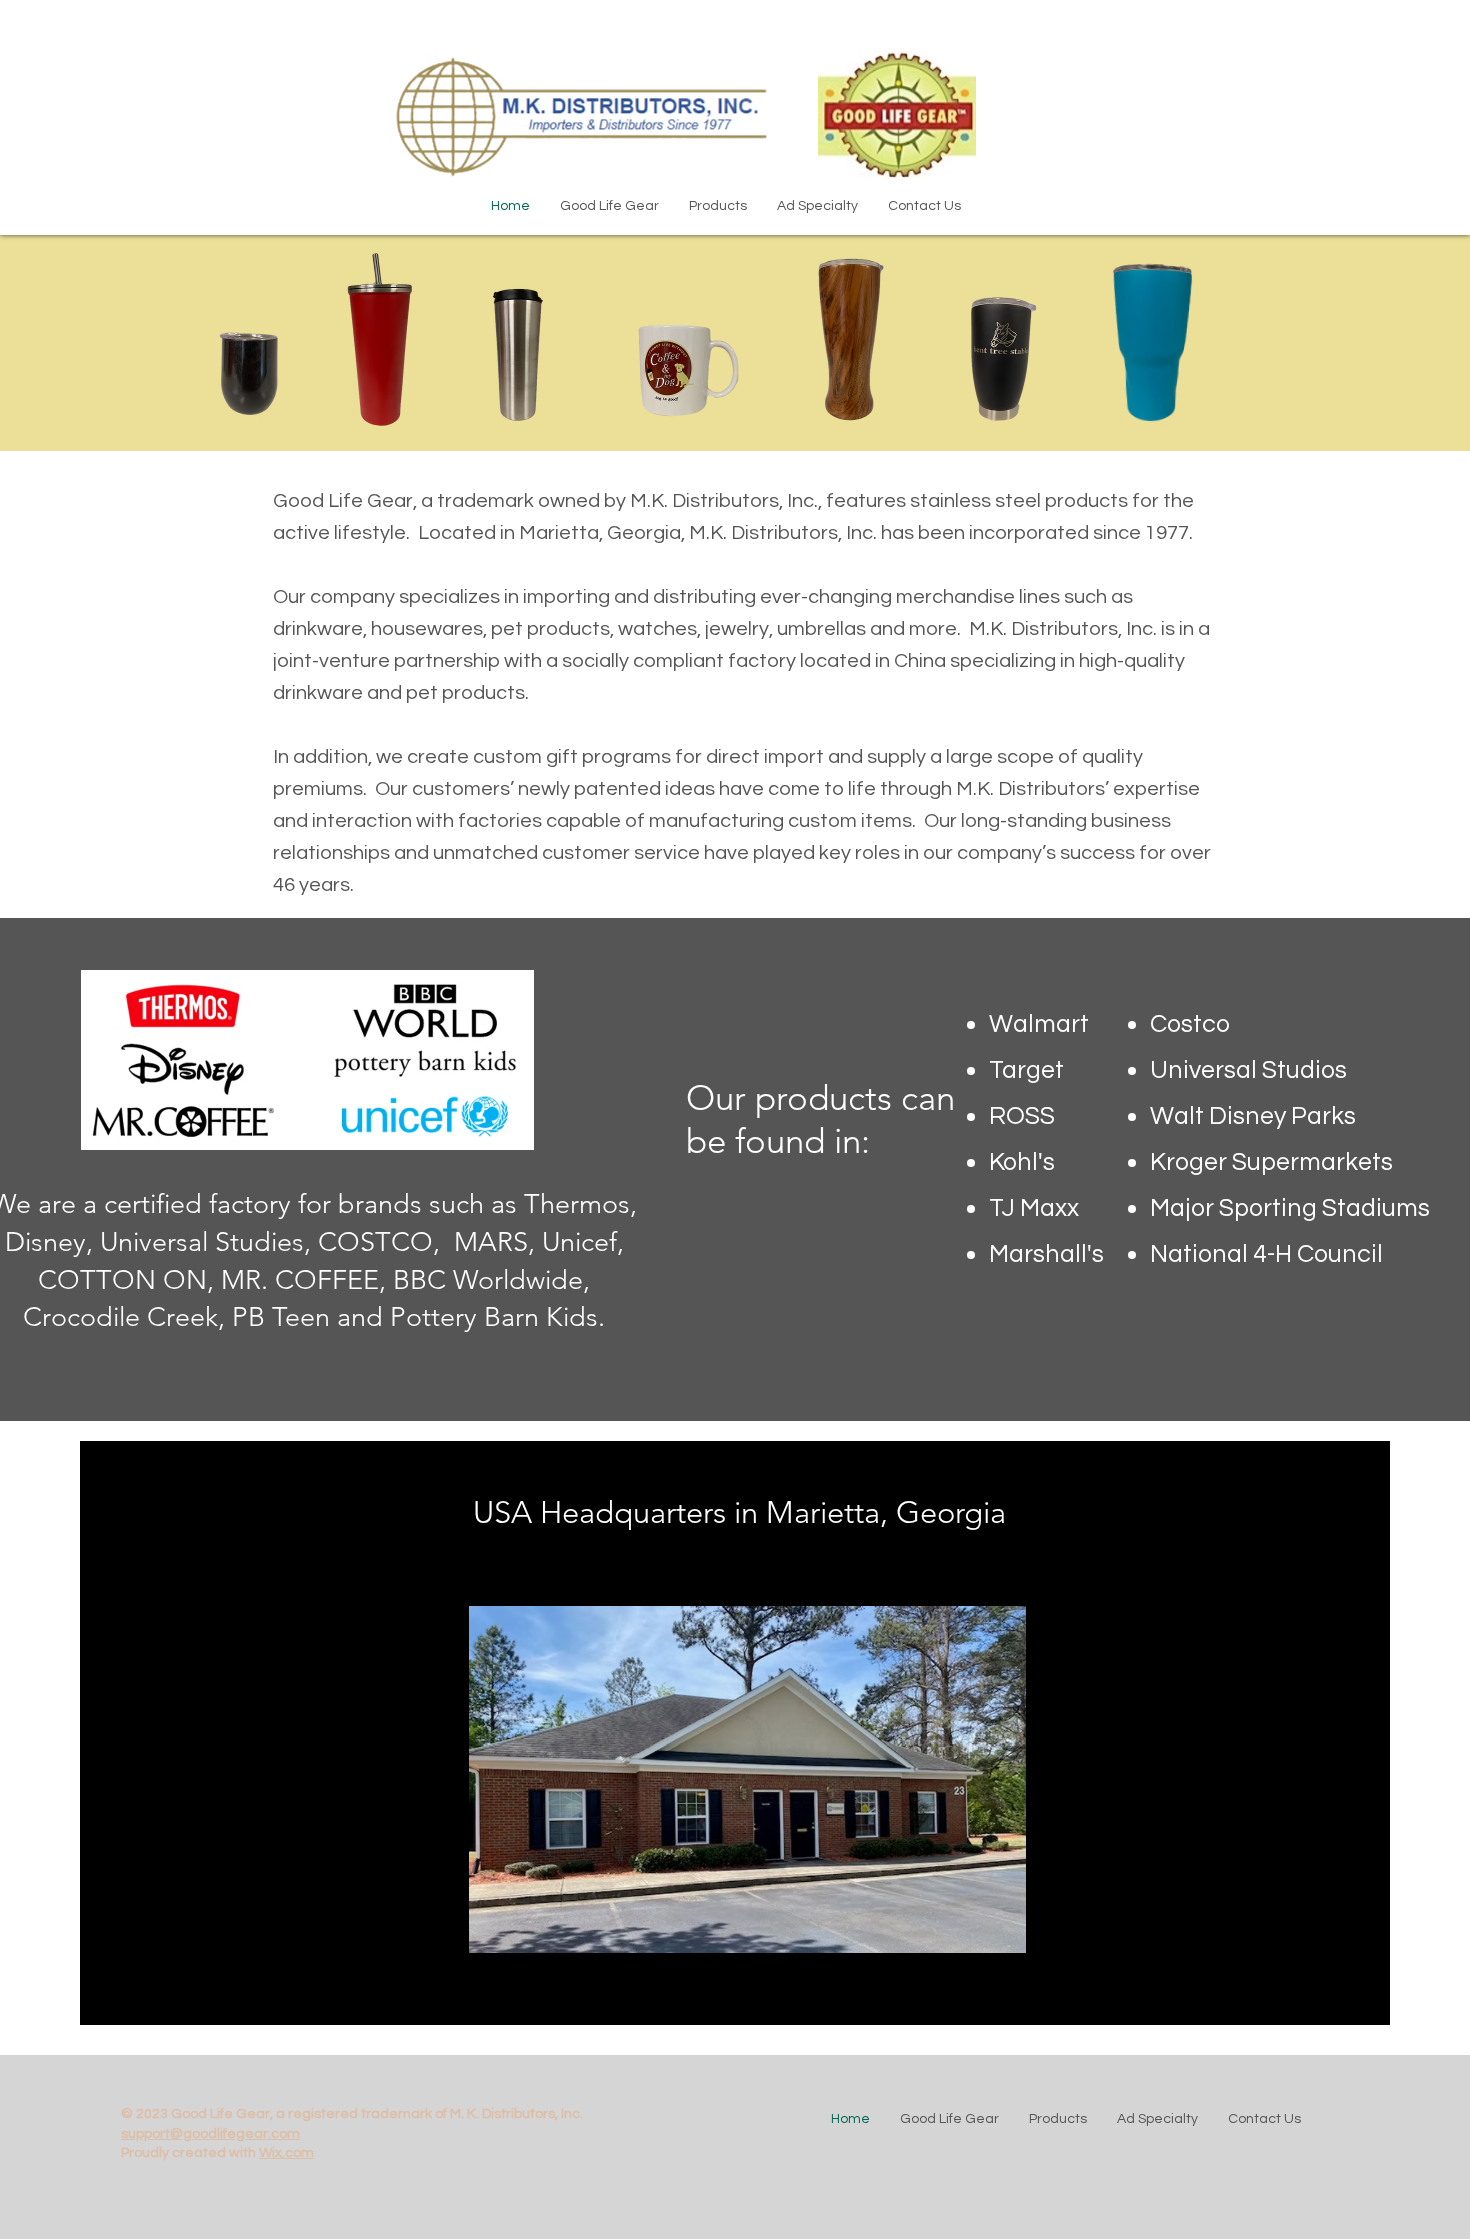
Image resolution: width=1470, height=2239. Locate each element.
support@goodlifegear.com (210, 2134)
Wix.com (286, 2153)
